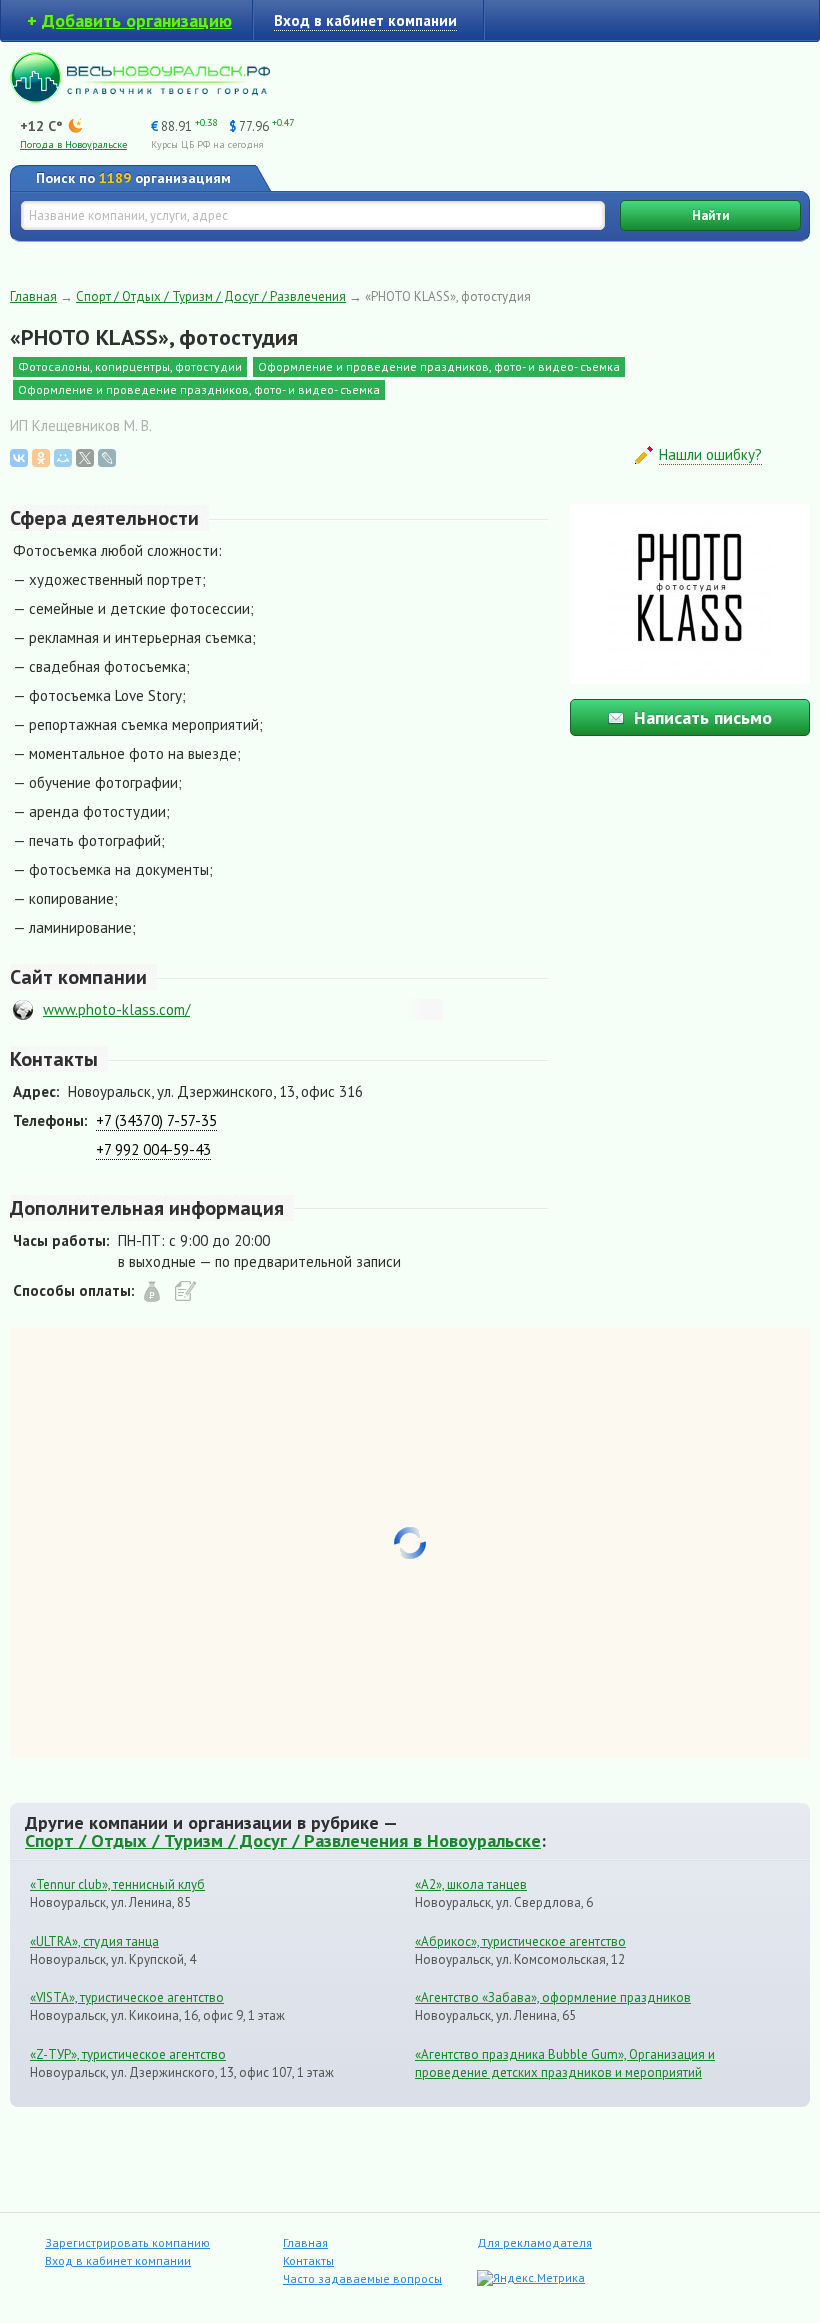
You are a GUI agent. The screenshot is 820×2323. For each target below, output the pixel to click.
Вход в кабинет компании (118, 2260)
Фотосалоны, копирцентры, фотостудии (130, 366)
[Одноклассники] (41, 458)
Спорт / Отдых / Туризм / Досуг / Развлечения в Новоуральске (283, 1840)
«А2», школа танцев (471, 1884)
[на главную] (140, 97)
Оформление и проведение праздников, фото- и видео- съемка (439, 366)
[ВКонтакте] (19, 458)
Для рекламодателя (534, 2242)
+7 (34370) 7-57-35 (156, 1120)
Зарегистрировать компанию (127, 2242)
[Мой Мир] (63, 458)
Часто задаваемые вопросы (362, 2278)
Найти (710, 215)
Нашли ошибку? (710, 454)
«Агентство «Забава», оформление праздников (553, 1997)
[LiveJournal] (107, 458)
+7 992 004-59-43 (153, 1149)
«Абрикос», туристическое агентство (520, 1941)
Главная (33, 296)
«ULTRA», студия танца (94, 1941)
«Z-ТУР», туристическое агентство (128, 2054)
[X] (85, 458)
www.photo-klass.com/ (116, 1009)
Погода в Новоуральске (73, 144)
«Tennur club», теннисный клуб (117, 1884)
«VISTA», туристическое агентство (127, 1997)
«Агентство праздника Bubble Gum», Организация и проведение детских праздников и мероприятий (565, 2063)
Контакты (308, 2260)
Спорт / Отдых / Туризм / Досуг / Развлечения (211, 296)
